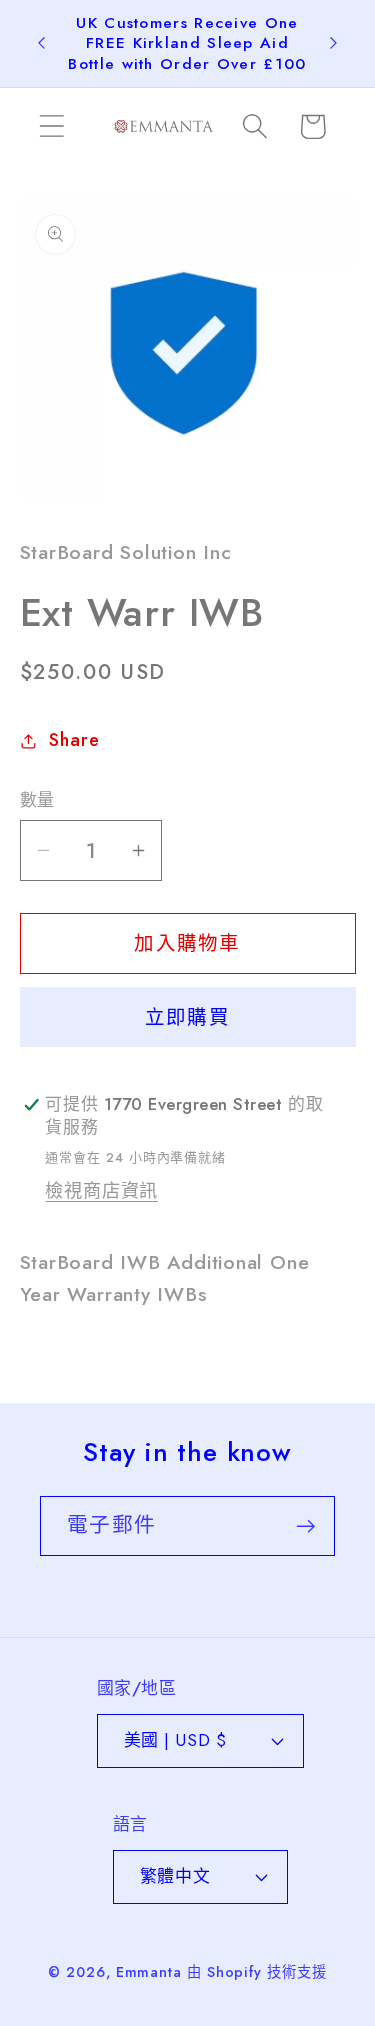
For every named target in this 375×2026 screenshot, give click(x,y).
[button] (51, 126)
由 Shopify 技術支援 (257, 1972)
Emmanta (149, 1972)
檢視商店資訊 (101, 1191)
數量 (37, 800)
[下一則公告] (334, 43)
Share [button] (74, 740)
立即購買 (187, 1017)
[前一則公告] (42, 43)
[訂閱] (305, 1526)
